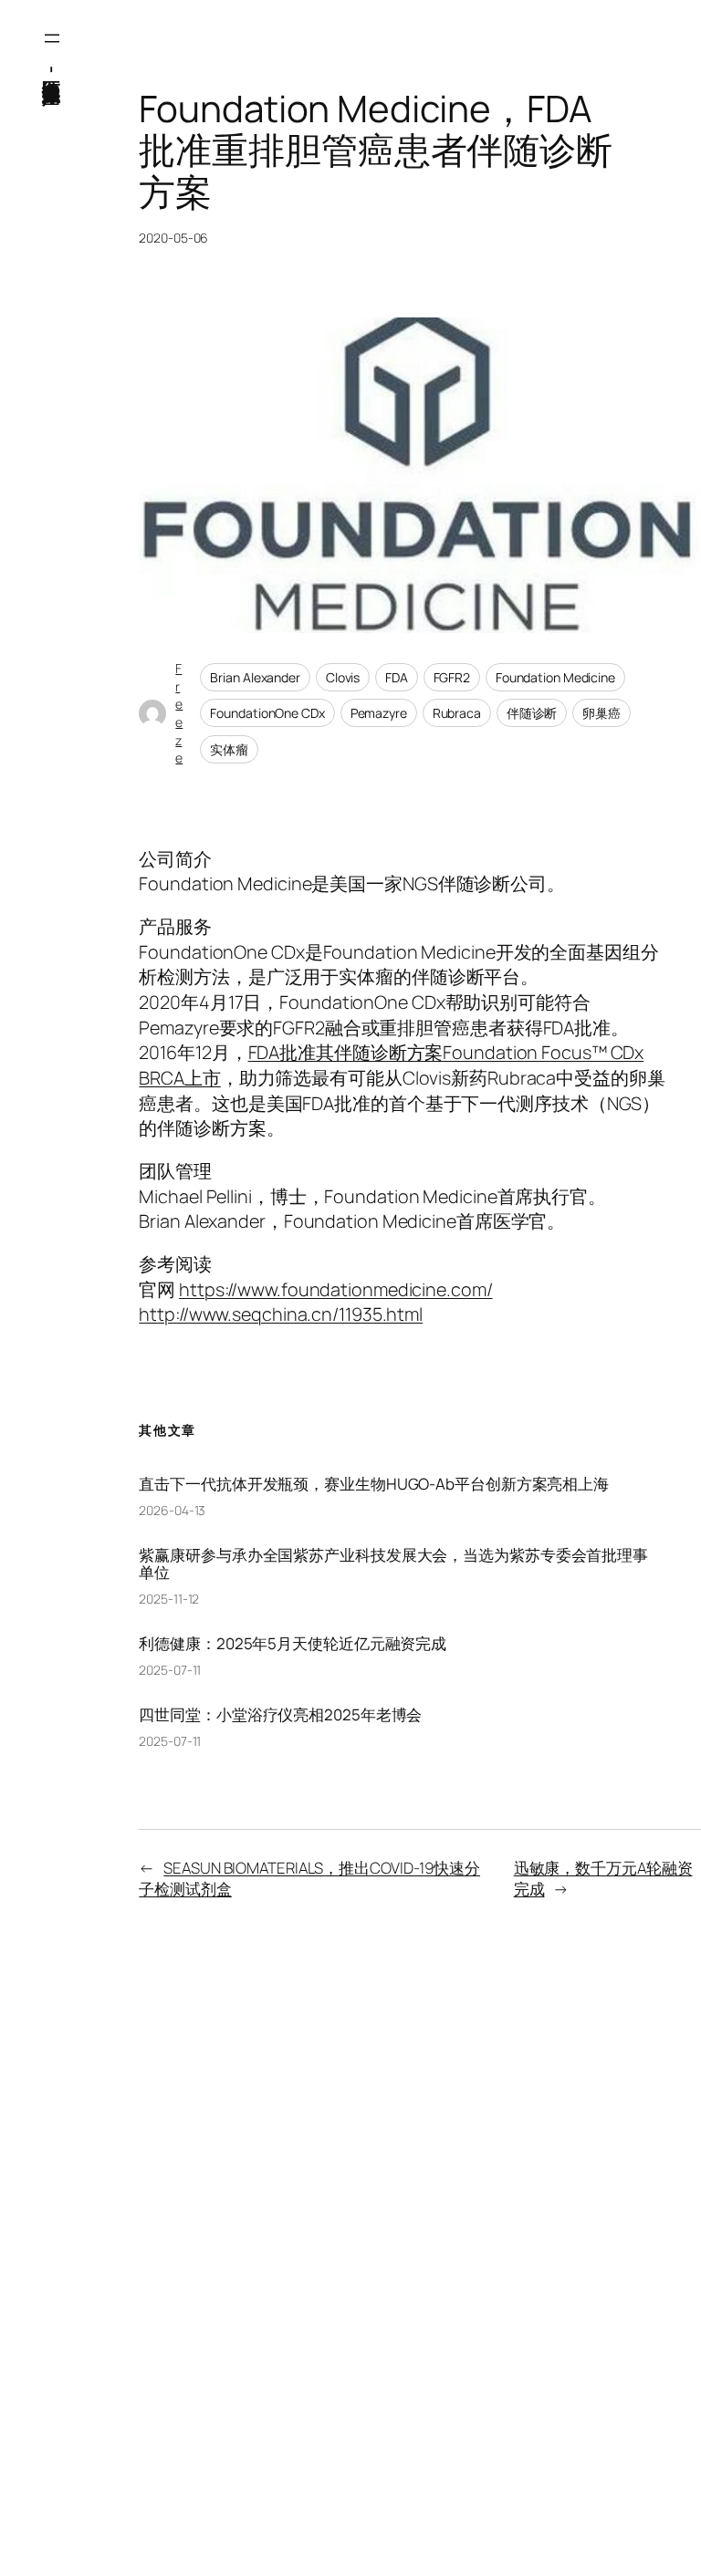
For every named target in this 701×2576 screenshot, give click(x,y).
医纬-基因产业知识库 (52, 68)
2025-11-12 (169, 1599)
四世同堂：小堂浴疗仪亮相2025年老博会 (280, 1714)
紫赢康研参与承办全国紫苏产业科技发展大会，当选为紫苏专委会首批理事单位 (393, 1563)
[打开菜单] (52, 38)
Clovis (343, 677)
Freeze (179, 713)
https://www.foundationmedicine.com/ (336, 1289)
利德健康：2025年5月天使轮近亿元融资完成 (293, 1643)
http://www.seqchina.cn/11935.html (281, 1314)
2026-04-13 (172, 1510)
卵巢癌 (602, 713)
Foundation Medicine (555, 677)
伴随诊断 (532, 713)
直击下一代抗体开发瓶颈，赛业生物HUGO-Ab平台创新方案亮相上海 (374, 1484)
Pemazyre (379, 713)
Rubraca (457, 713)
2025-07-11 (170, 1670)
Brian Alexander (255, 677)
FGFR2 (452, 677)
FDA (397, 677)
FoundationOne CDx (267, 713)
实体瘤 (229, 749)
